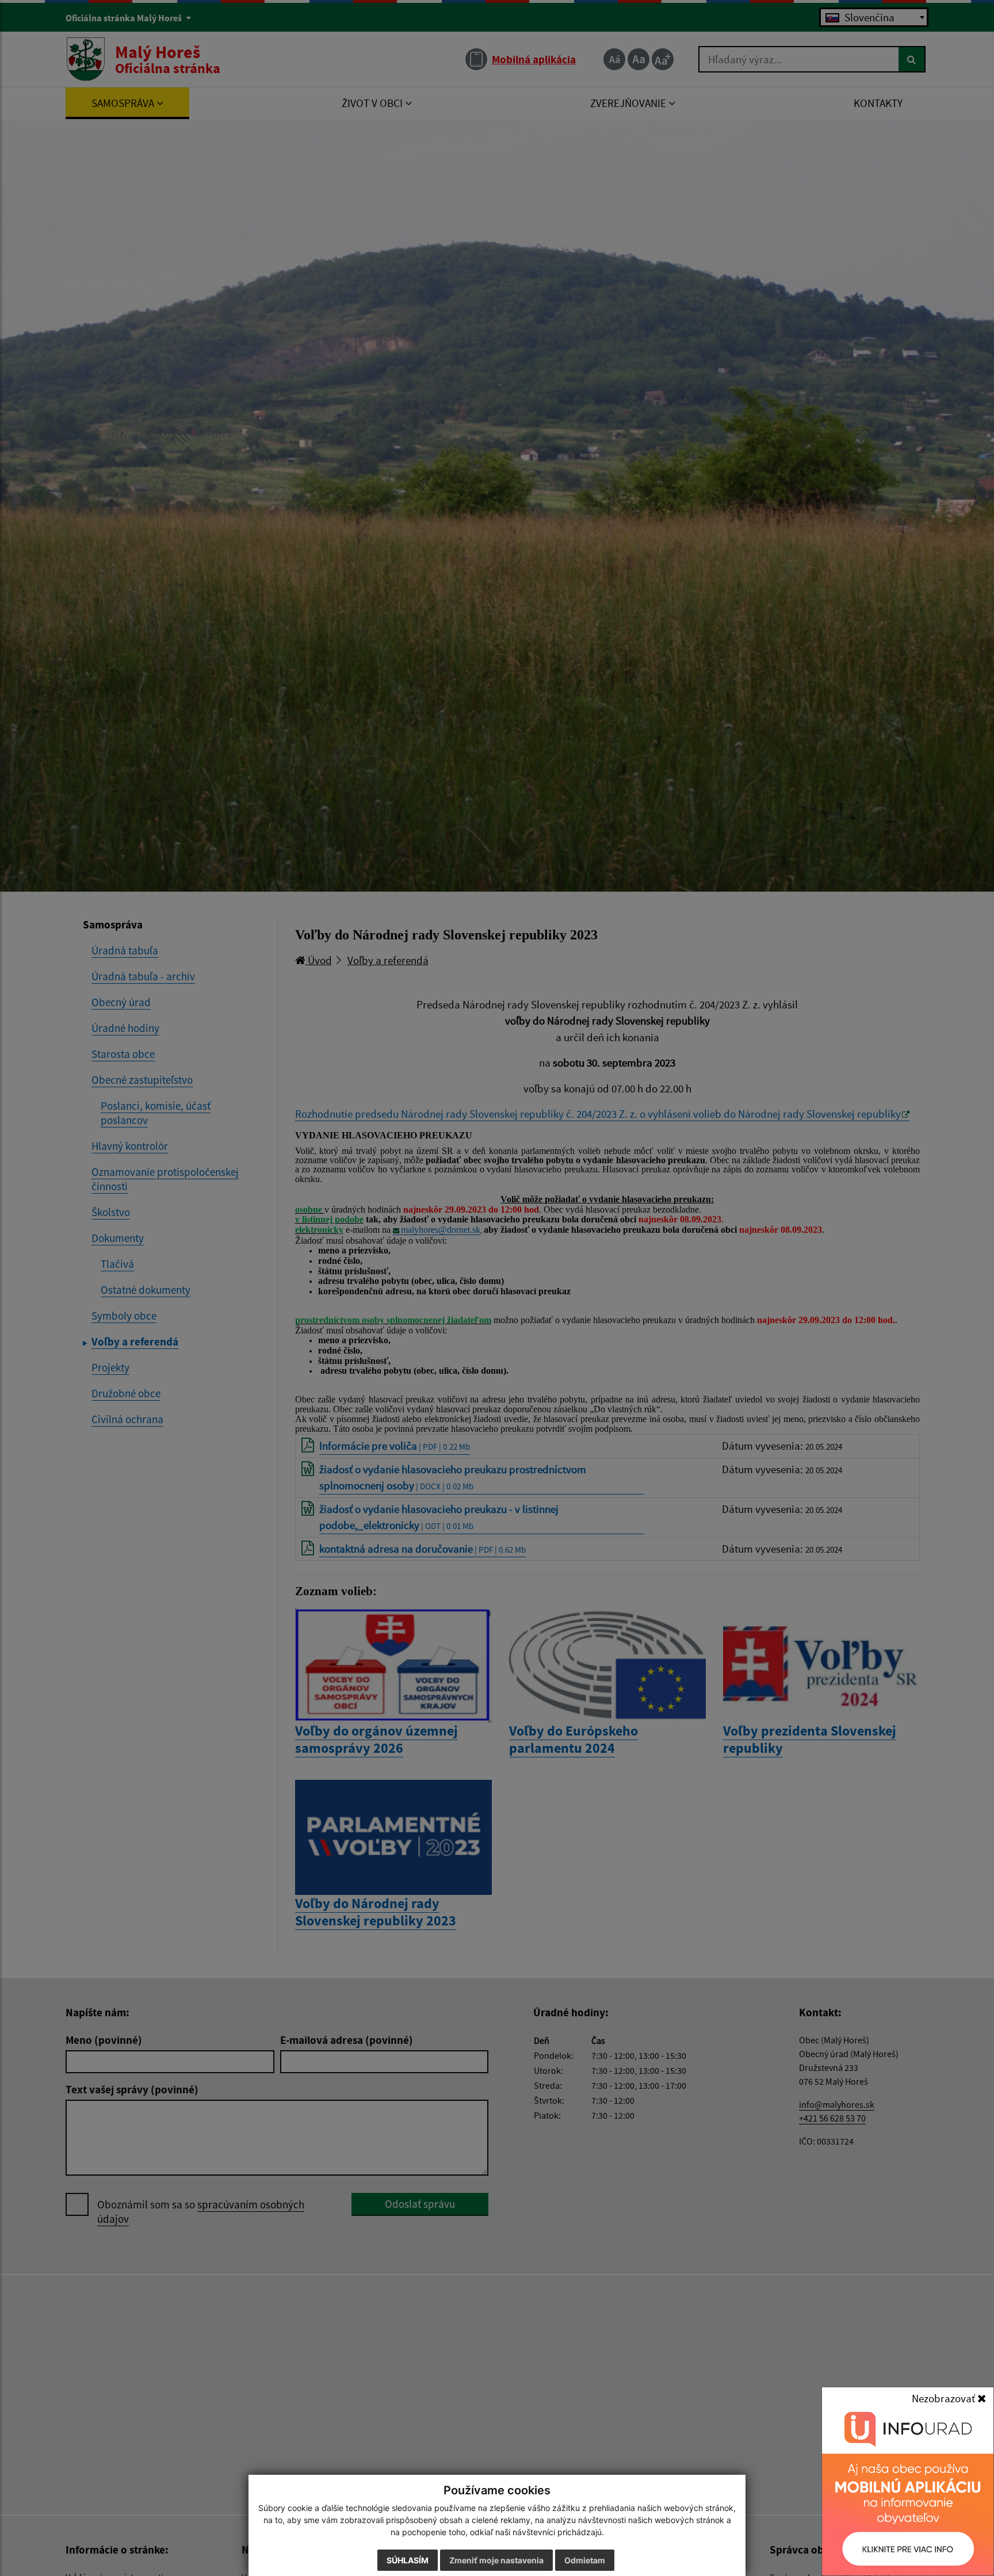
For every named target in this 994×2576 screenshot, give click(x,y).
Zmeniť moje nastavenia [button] (496, 2560)
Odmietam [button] (585, 2560)
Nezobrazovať (945, 2398)
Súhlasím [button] (408, 2560)
